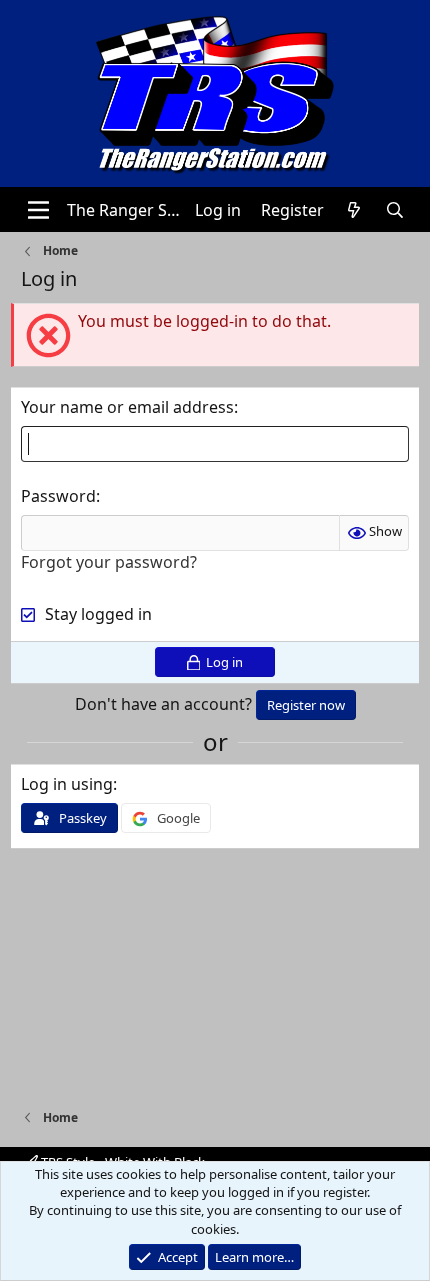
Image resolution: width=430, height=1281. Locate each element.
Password (58, 496)
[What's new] (354, 210)
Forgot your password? (109, 562)
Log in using (67, 784)
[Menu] (38, 210)
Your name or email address (127, 407)
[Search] (395, 210)
